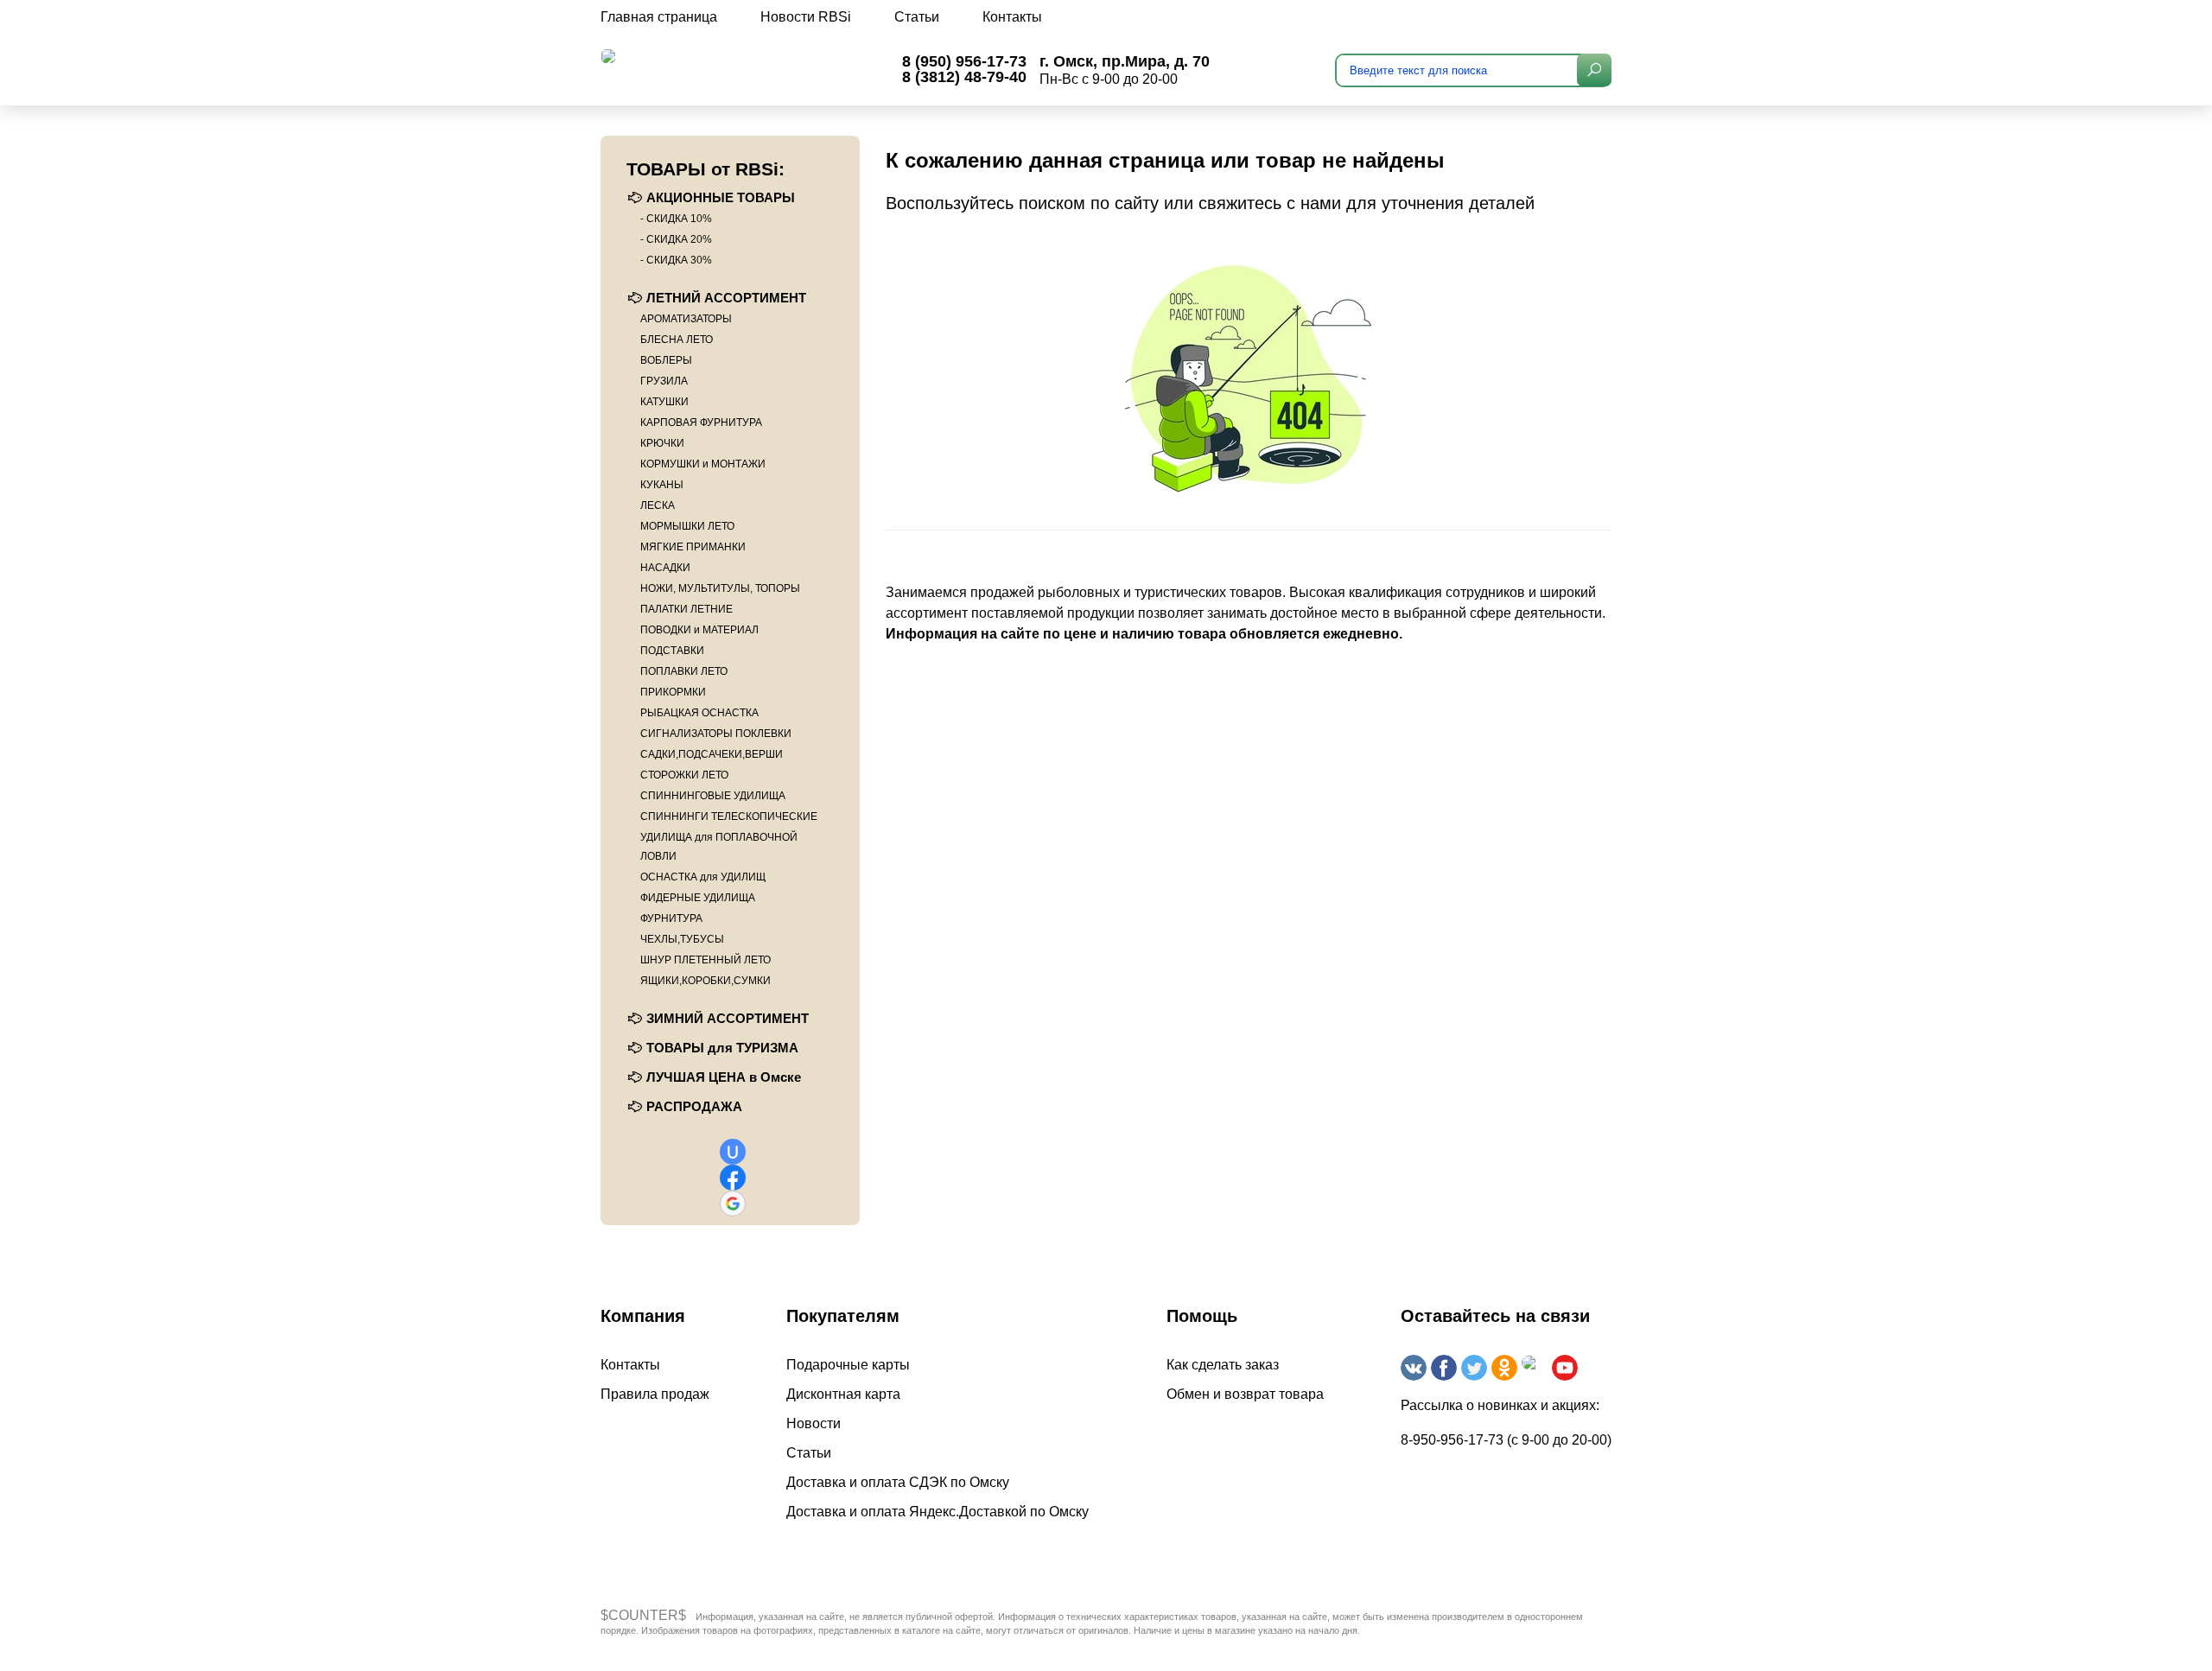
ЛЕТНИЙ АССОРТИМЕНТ (726, 298)
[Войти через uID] (733, 1152)
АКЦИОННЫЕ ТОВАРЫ (721, 197)
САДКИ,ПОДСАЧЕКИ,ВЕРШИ (712, 754)
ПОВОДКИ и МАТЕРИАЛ (699, 630)
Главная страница (659, 17)
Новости (814, 1423)
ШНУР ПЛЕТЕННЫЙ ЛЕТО (706, 960)
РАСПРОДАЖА (694, 1106)
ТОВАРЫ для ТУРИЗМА (722, 1048)
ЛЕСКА (658, 505)
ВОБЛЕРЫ (666, 360)
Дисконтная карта (843, 1394)
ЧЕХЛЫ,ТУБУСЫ (682, 939)
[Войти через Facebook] (733, 1178)
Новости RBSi (806, 17)
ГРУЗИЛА (664, 381)
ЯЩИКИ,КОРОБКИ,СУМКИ (706, 981)
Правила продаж (655, 1394)
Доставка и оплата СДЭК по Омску (898, 1482)
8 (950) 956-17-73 (964, 61)
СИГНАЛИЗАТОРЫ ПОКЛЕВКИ (716, 734)
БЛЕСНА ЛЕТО (677, 340)
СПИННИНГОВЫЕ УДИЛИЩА (713, 796)
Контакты (1012, 17)
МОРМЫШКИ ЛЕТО (687, 526)
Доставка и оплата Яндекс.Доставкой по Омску (938, 1512)
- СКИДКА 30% (676, 260)
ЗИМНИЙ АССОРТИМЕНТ (728, 1018)
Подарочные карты (848, 1365)
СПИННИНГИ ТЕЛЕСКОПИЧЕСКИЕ (729, 816)
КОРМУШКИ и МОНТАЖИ (703, 464)
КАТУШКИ (664, 402)
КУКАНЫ (662, 485)
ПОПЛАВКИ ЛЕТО (684, 671)
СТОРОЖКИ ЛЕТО (684, 775)
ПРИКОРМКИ (673, 692)
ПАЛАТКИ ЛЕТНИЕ (686, 609)
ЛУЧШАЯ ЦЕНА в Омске (724, 1077)
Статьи (917, 17)
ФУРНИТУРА (671, 918)
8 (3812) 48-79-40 (964, 77)
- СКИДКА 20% (676, 239)
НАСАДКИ (665, 568)
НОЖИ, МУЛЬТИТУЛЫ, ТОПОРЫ (720, 588)
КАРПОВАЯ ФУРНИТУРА (701, 423)
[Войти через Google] (733, 1204)
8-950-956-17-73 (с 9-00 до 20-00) (1506, 1440)
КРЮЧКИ (662, 443)
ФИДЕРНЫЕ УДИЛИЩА (698, 898)
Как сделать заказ (1223, 1365)
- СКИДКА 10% (676, 219)
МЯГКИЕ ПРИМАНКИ (693, 547)
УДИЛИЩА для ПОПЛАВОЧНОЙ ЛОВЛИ (719, 847)
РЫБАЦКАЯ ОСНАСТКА (699, 713)
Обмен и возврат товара (1245, 1394)
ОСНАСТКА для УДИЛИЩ (703, 877)
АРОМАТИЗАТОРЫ (686, 319)
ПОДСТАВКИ (672, 651)
